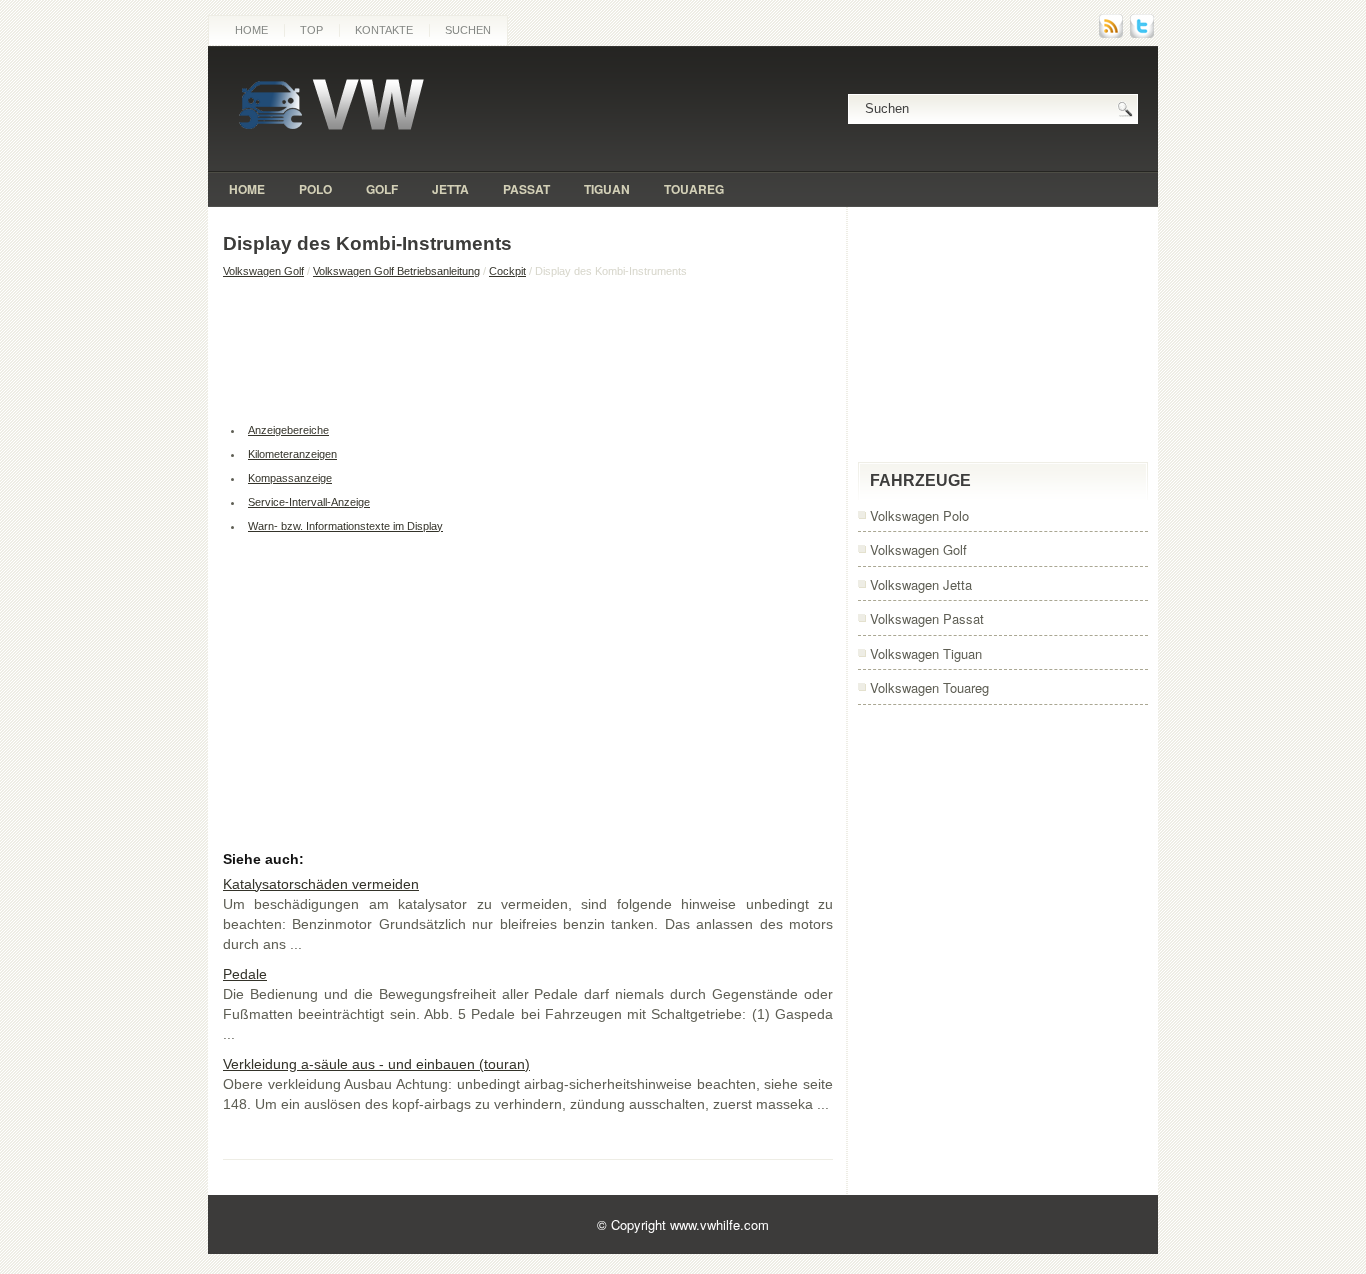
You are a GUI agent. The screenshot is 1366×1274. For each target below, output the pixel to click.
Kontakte (384, 30)
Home (251, 30)
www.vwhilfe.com (719, 1224)
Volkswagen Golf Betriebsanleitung (396, 271)
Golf (382, 189)
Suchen (468, 30)
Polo (315, 189)
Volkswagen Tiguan (926, 653)
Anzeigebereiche (288, 430)
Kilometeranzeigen (292, 454)
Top (311, 30)
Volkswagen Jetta (921, 584)
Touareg (694, 189)
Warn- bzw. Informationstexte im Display (345, 526)
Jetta (450, 189)
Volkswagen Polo (919, 515)
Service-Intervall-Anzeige (309, 502)
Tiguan (607, 189)
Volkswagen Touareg (929, 687)
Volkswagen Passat (927, 618)
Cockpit (507, 271)
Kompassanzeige (290, 478)
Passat (526, 189)
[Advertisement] (528, 348)
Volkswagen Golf (263, 271)
